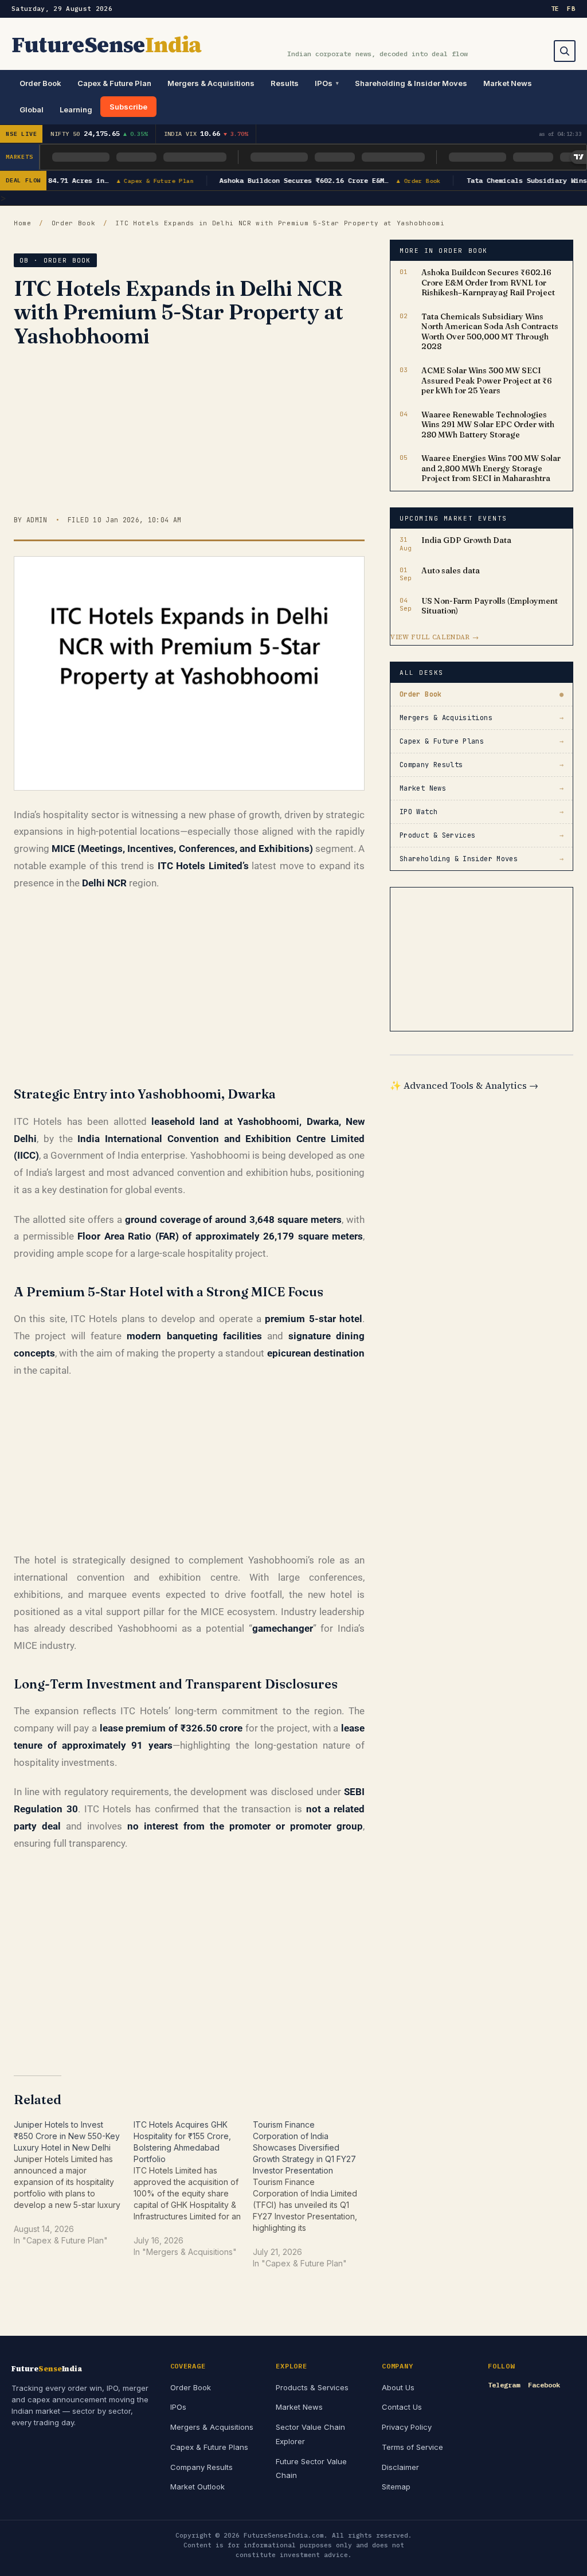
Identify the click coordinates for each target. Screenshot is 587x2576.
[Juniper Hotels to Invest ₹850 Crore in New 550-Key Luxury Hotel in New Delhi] (74, 2189)
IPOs (324, 83)
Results (285, 83)
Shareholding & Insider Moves (411, 83)
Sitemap (396, 2487)
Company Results (201, 2467)
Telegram (504, 2385)
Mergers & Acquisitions (211, 83)
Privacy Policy (407, 2427)
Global (32, 110)
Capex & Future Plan (114, 83)
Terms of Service (412, 2447)
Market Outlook (197, 2487)
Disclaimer (400, 2467)
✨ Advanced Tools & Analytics (464, 1085)
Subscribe (128, 107)
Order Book (40, 83)
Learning (76, 110)
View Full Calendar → (435, 637)
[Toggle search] (565, 51)
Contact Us (402, 2407)
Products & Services (312, 2387)
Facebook (544, 2385)
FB (571, 9)
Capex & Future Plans (209, 2447)
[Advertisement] (189, 435)
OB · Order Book (55, 260)
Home (23, 223)
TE (555, 9)
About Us (398, 2387)
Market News (508, 83)
